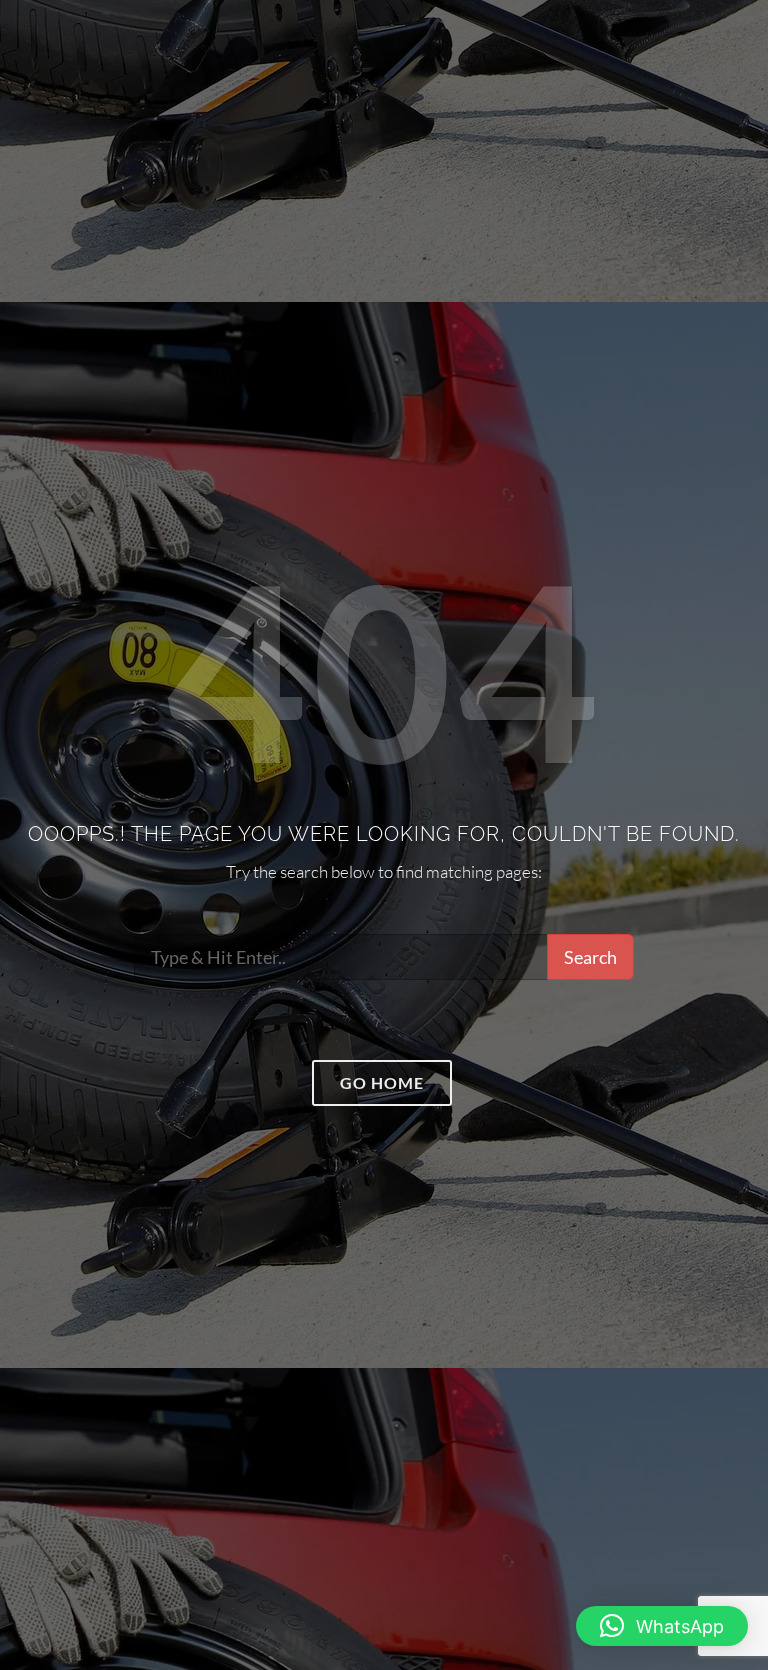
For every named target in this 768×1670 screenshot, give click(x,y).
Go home (382, 1082)
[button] (662, 1626)
